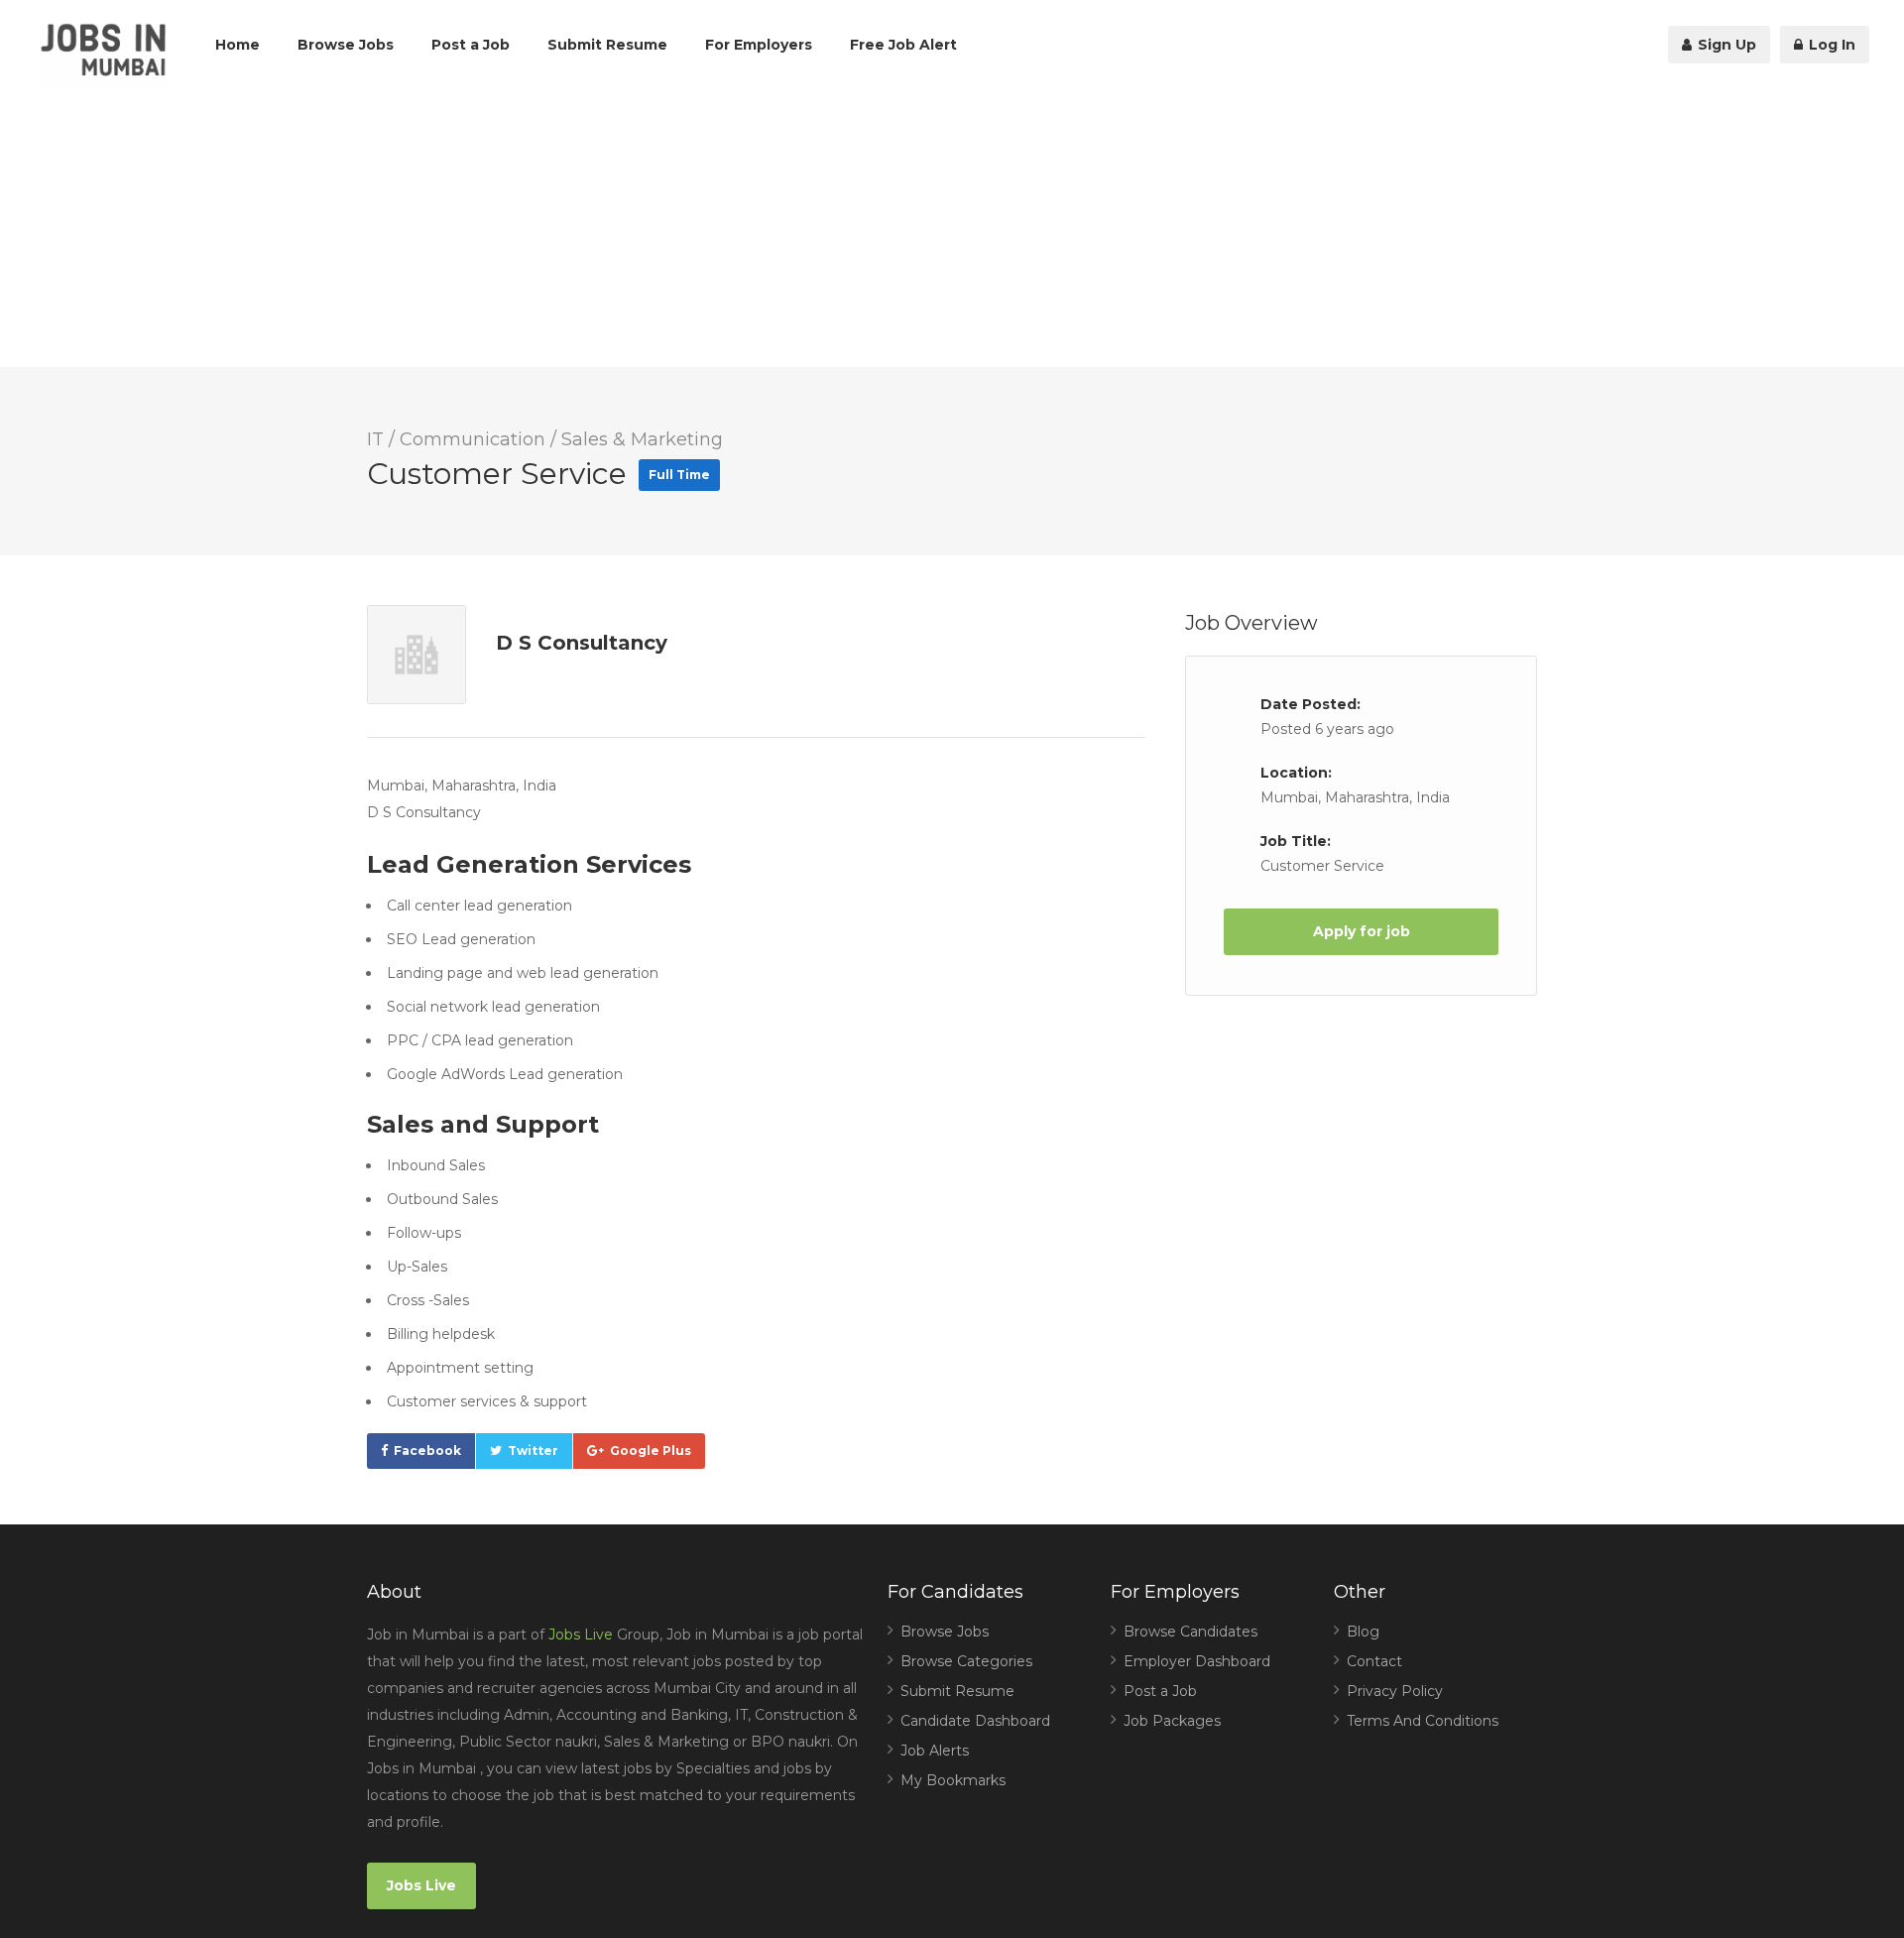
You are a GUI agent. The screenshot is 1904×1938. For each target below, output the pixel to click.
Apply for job (1362, 931)
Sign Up (1725, 45)
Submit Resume (607, 45)
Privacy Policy (1395, 1691)
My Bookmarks (953, 1780)
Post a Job (471, 45)
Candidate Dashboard (975, 1721)
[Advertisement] (952, 228)
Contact (1374, 1661)
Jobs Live (581, 1635)
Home (238, 45)
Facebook (427, 1451)
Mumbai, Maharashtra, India (1355, 797)
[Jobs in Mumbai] (103, 55)
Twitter (533, 1451)
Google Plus (651, 1451)
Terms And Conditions (1423, 1721)
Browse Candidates (1190, 1632)
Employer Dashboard (1197, 1661)
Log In (1830, 45)
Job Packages (1172, 1721)
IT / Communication (456, 439)
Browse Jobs (346, 45)
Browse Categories (966, 1661)
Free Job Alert (903, 45)
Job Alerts (935, 1751)
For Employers (759, 45)
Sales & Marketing (642, 439)
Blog (1363, 1632)
